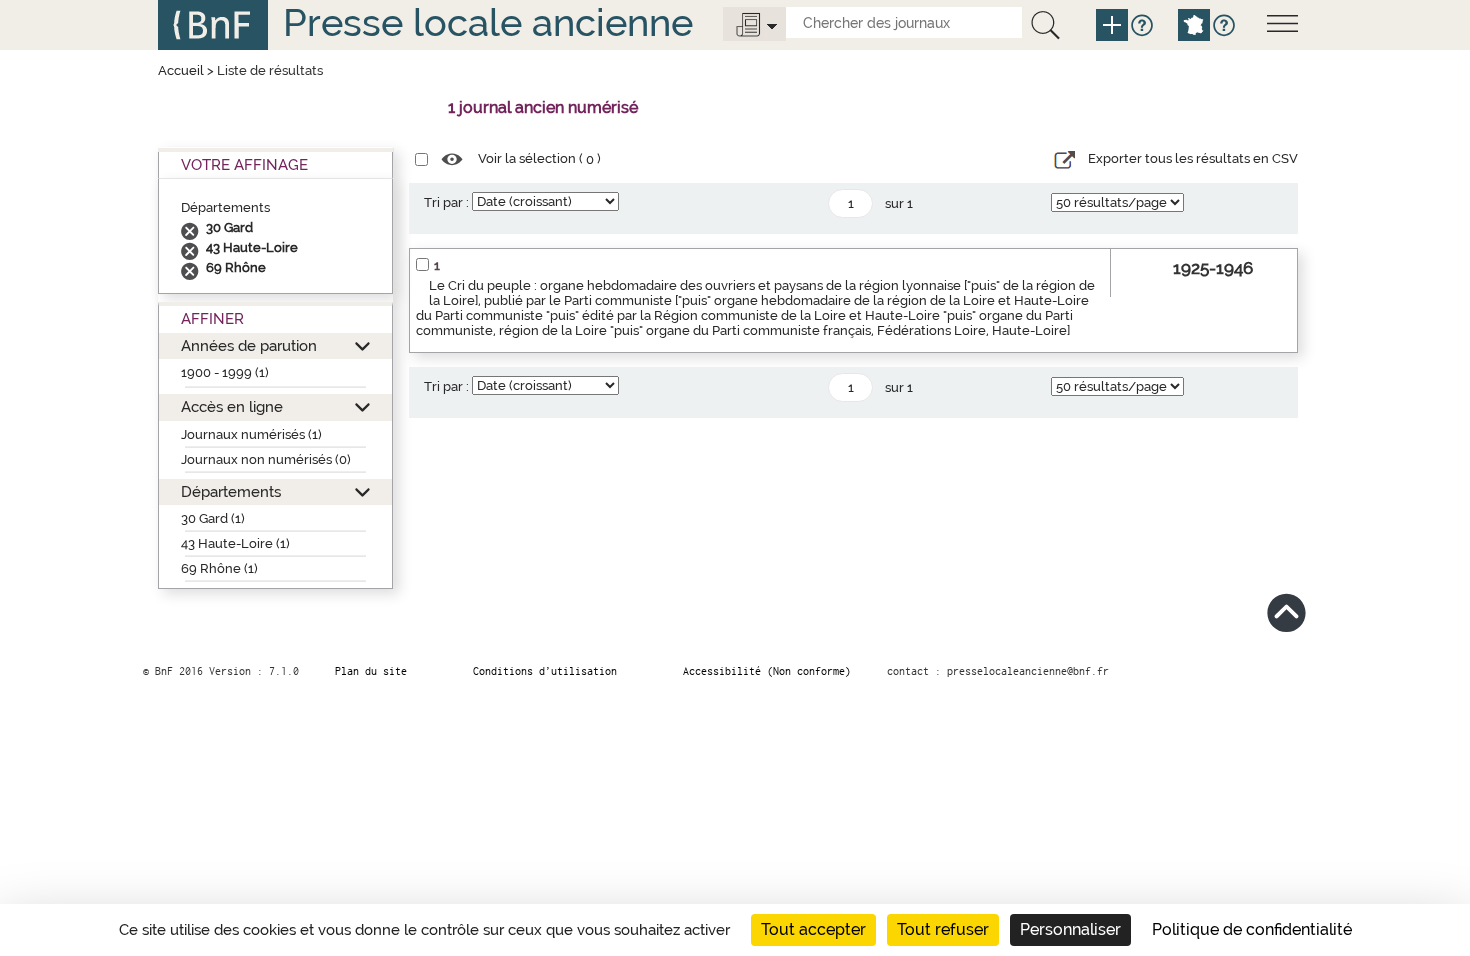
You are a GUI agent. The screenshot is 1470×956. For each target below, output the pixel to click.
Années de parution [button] (249, 345)
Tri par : (446, 202)
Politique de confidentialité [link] (1252, 929)
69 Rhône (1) (219, 568)
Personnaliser (1070, 929)
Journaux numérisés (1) (251, 434)
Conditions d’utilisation (545, 671)
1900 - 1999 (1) (225, 372)
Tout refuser (943, 929)
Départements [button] (231, 491)
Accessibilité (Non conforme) (767, 671)
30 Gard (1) (213, 518)
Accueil (181, 70)
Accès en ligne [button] (232, 406)
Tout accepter (813, 929)
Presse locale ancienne (488, 22)
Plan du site (371, 671)
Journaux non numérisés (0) (266, 459)
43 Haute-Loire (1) (235, 543)
